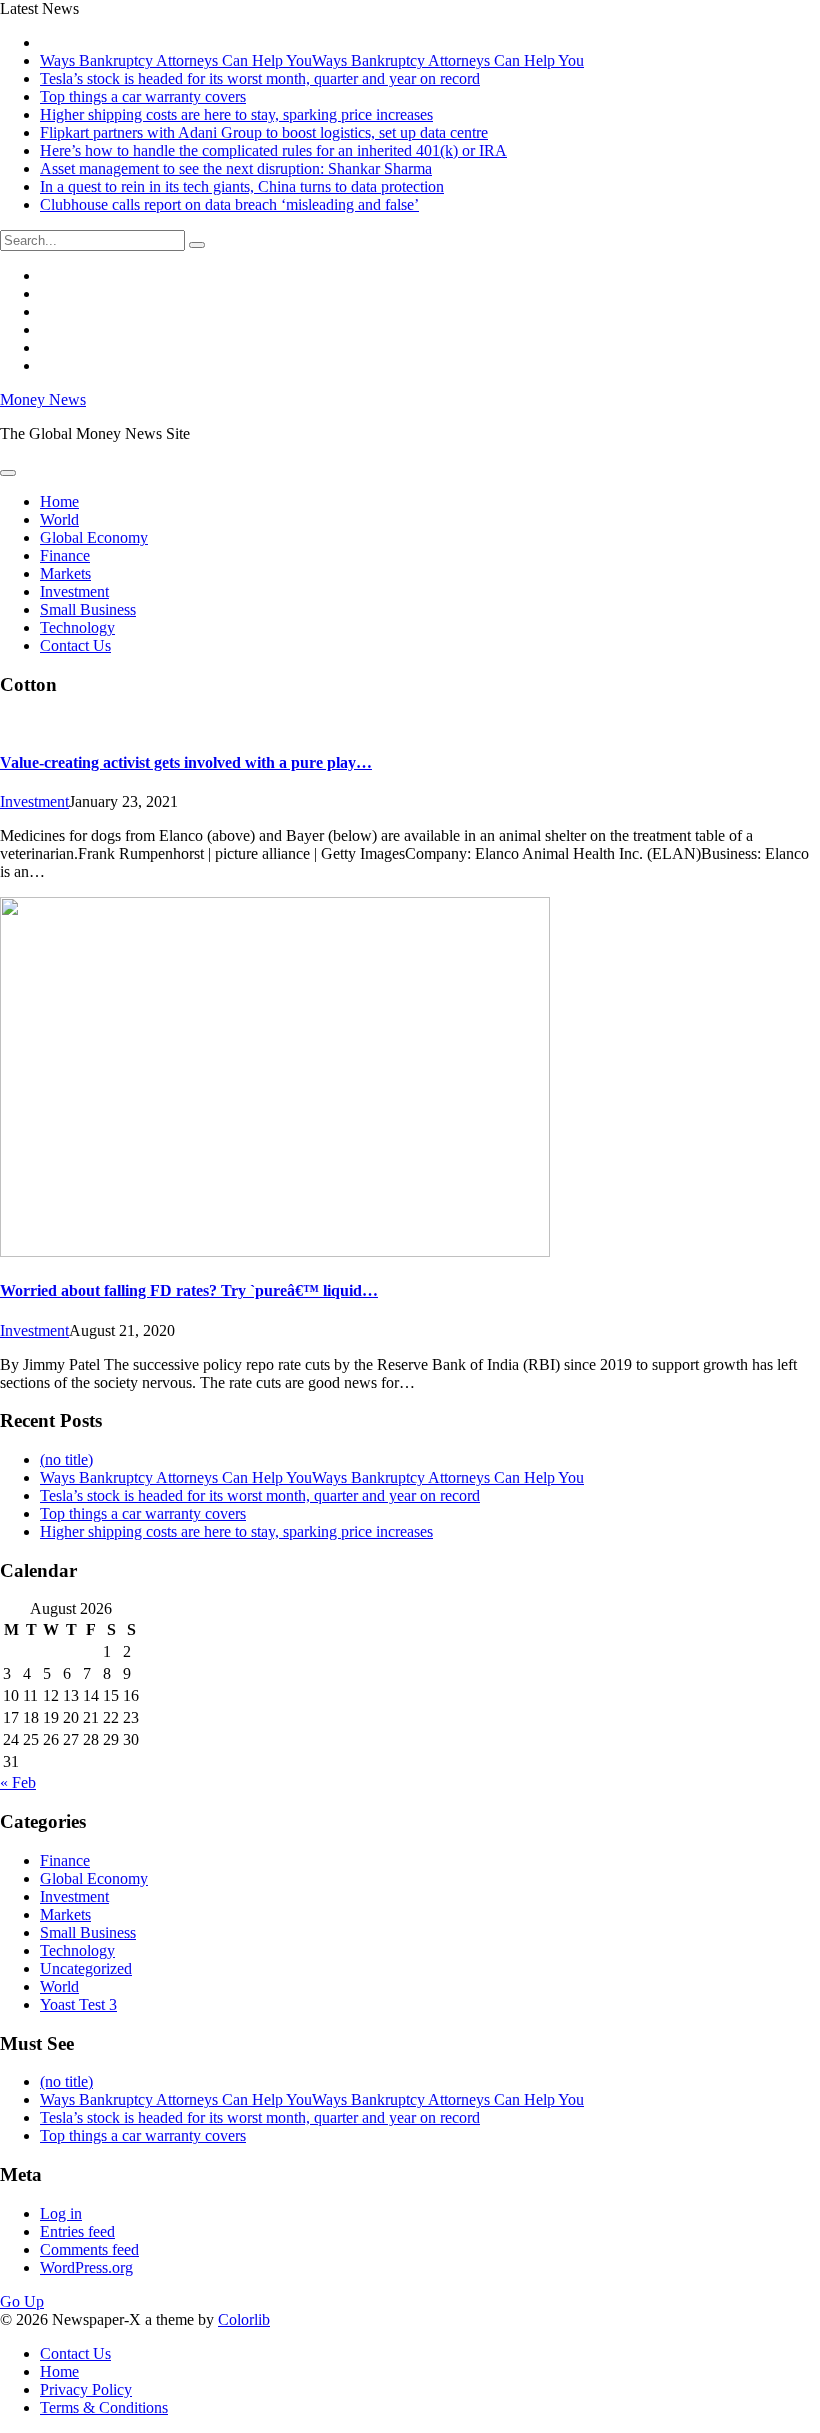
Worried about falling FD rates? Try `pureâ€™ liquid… (189, 1290)
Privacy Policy (86, 2389)
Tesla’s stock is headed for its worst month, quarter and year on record (260, 78)
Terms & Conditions (104, 2407)
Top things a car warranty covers (143, 96)
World (59, 519)
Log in (61, 2213)
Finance (65, 555)
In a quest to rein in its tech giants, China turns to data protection (242, 186)
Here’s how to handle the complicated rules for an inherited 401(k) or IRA (273, 150)
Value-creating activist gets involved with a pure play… (186, 762)
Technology (77, 627)
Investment (74, 591)
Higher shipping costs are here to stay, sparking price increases (236, 114)
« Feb (18, 1782)
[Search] (197, 245)
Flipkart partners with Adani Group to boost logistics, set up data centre (264, 132)
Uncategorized (86, 1968)
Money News (43, 399)
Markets (65, 573)
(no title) (66, 1459)
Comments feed (89, 2249)
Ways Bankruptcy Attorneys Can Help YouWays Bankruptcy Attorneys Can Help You (312, 60)
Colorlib (244, 2319)
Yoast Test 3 (78, 2004)
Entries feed (77, 2231)
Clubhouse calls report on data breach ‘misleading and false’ (229, 204)
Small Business (88, 609)
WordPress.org (86, 2267)
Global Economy (94, 537)
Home (59, 501)
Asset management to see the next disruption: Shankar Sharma (236, 168)
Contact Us (75, 645)
